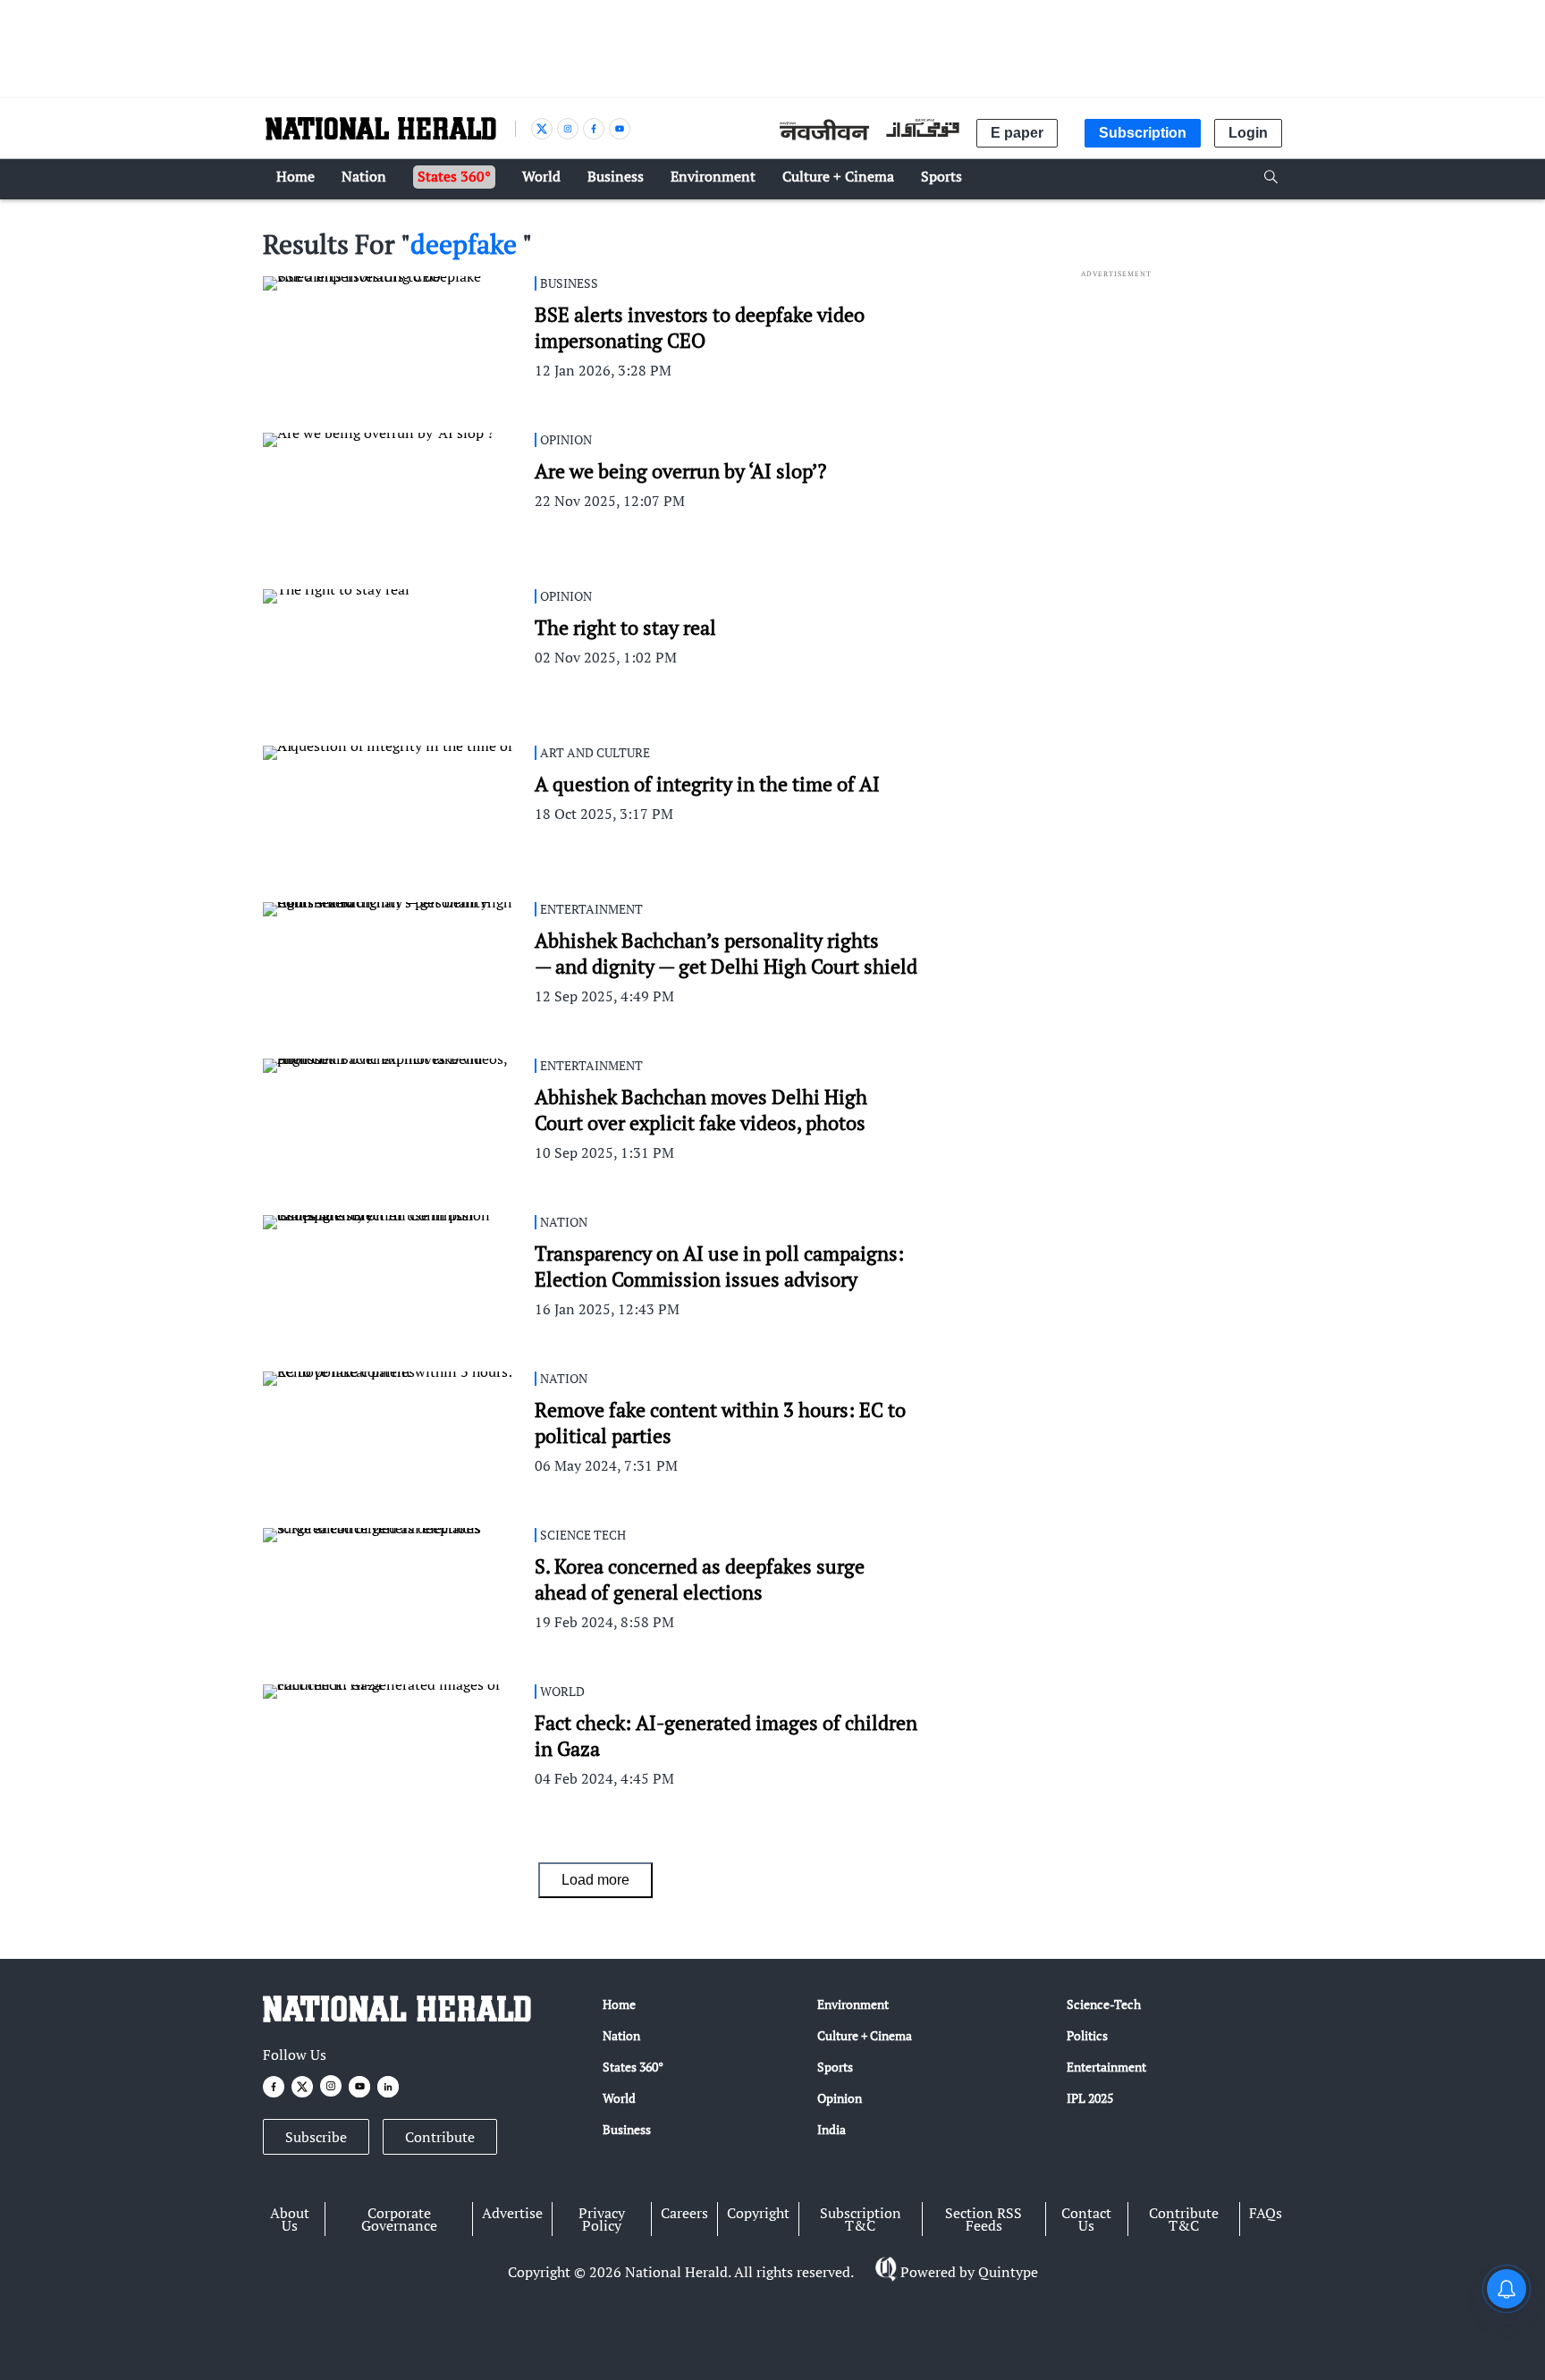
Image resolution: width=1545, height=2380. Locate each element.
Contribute (440, 2137)
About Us (290, 2219)
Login (1248, 133)
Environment (853, 2004)
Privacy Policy (602, 2219)
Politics (1087, 2035)
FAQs (1266, 2213)
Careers (684, 2213)
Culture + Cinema (865, 2035)
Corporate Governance (399, 2219)
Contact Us (1086, 2219)
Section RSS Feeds (984, 2219)
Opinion (840, 2098)
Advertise (512, 2213)
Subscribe (316, 2137)
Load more (595, 1880)
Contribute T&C (1184, 2219)
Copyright (758, 2213)
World (619, 2098)
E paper (1017, 133)
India (832, 2129)
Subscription (1143, 133)
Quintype (1008, 2272)
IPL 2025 (1090, 2098)
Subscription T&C (861, 2219)
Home (619, 2004)
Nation (621, 2035)
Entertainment (1106, 2067)
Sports (835, 2067)
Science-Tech (1104, 2004)
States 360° (633, 2067)
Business (627, 2129)
